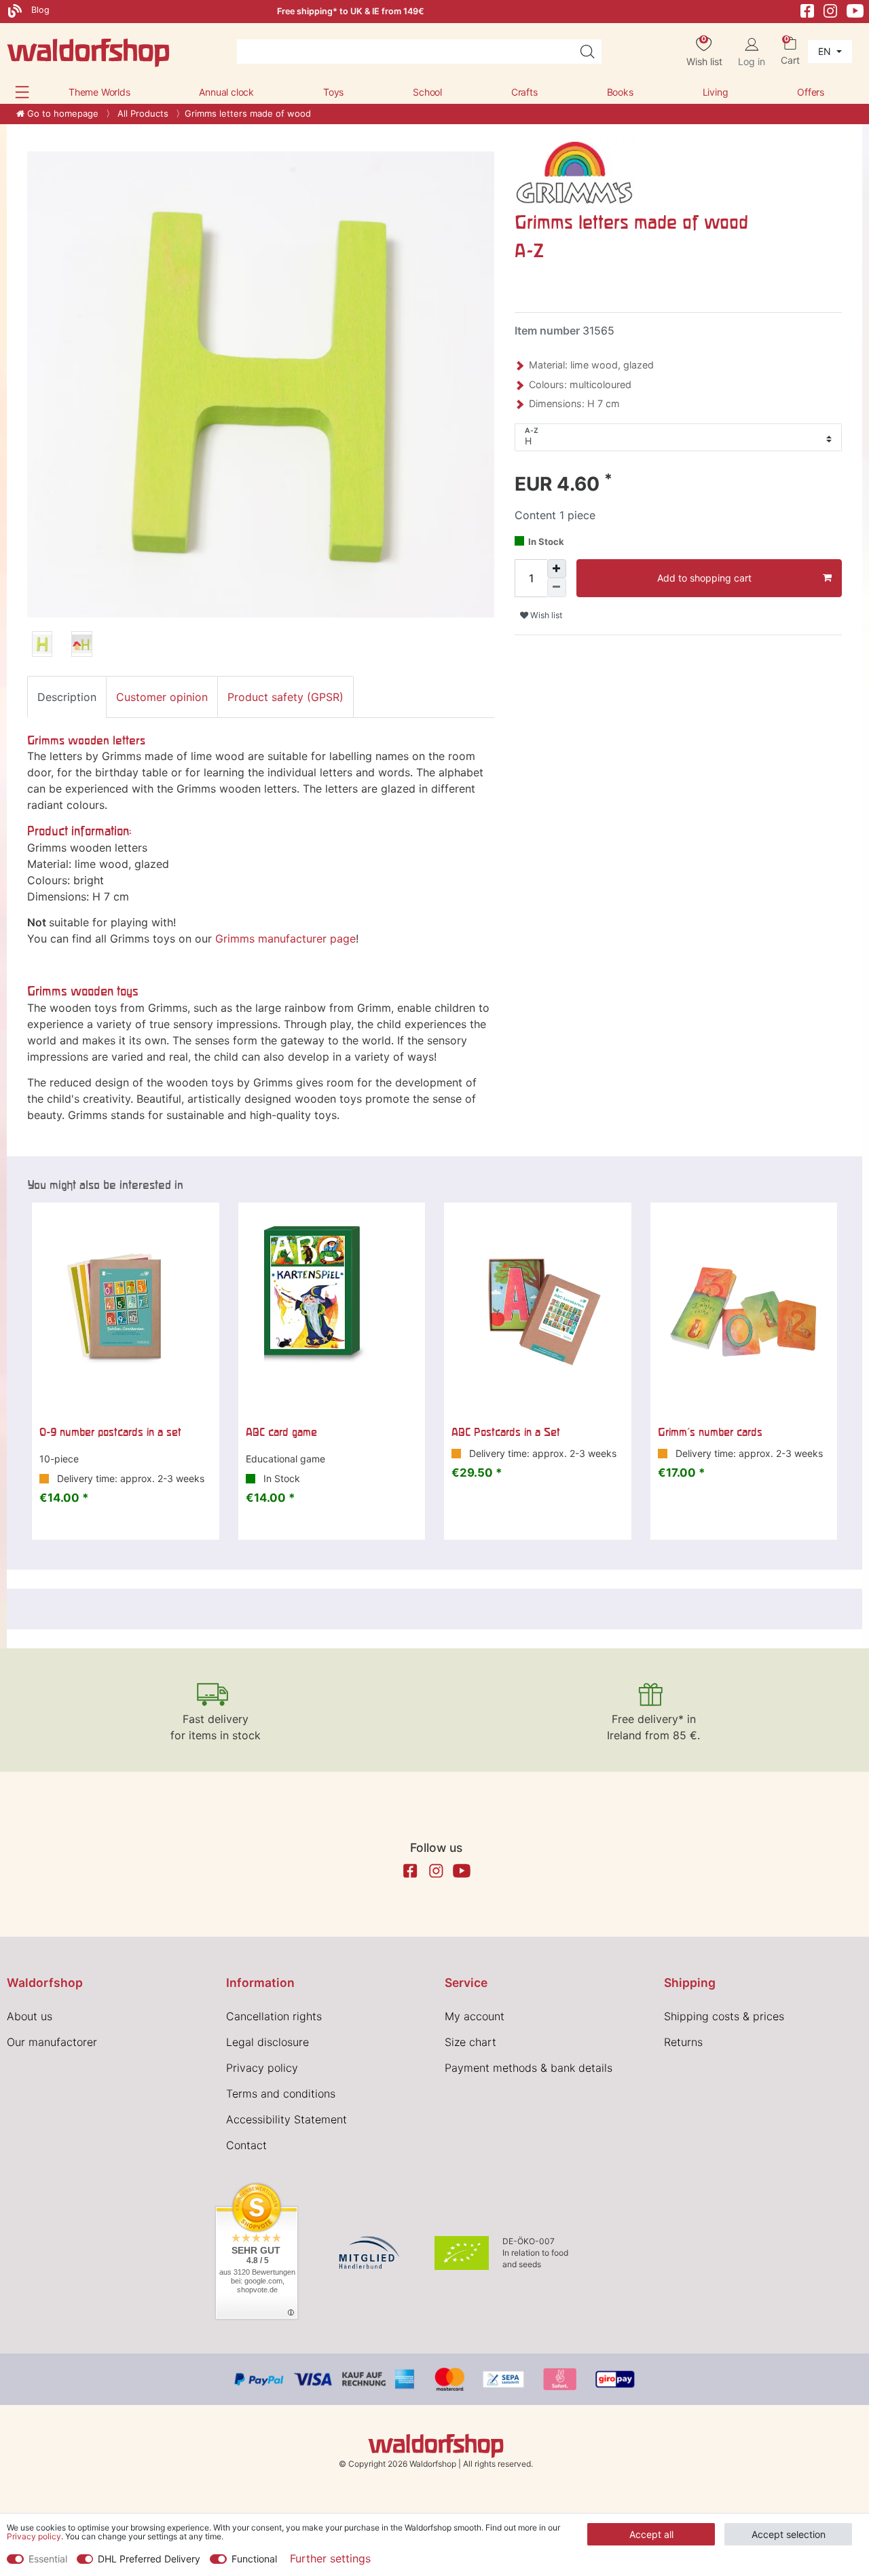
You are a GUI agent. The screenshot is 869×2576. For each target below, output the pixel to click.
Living (716, 92)
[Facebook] (807, 10)
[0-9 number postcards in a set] (126, 1310)
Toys (333, 92)
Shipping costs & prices (724, 2016)
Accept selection (789, 2534)
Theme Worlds (99, 92)
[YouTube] (855, 10)
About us (30, 2016)
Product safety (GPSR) (285, 697)
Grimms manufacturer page (285, 939)
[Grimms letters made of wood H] (42, 646)
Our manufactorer (52, 2042)
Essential (48, 2559)
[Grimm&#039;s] (575, 170)
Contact (246, 2145)
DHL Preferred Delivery (149, 2559)
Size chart (470, 2042)
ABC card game (281, 1432)
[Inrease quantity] (557, 569)
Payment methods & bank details (529, 2068)
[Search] (587, 52)
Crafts (524, 92)
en (826, 51)
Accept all (651, 2534)
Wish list (545, 615)
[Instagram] (830, 10)
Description (67, 697)
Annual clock (226, 92)
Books (620, 92)
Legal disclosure (267, 2042)
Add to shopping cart (704, 578)
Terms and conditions (281, 2094)
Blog (39, 10)
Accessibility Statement (286, 2119)
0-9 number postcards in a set (110, 1432)
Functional (254, 2559)
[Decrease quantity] (557, 588)
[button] (22, 92)
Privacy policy (262, 2068)
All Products (142, 113)
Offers (811, 92)
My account (475, 2016)
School (427, 92)
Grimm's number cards (710, 1432)
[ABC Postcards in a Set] (538, 1310)
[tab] (67, 697)
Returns (683, 2042)
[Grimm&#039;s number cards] (744, 1310)
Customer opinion (162, 697)
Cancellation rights (274, 2016)
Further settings (330, 2558)
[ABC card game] (332, 1310)
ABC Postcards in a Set (506, 1432)
